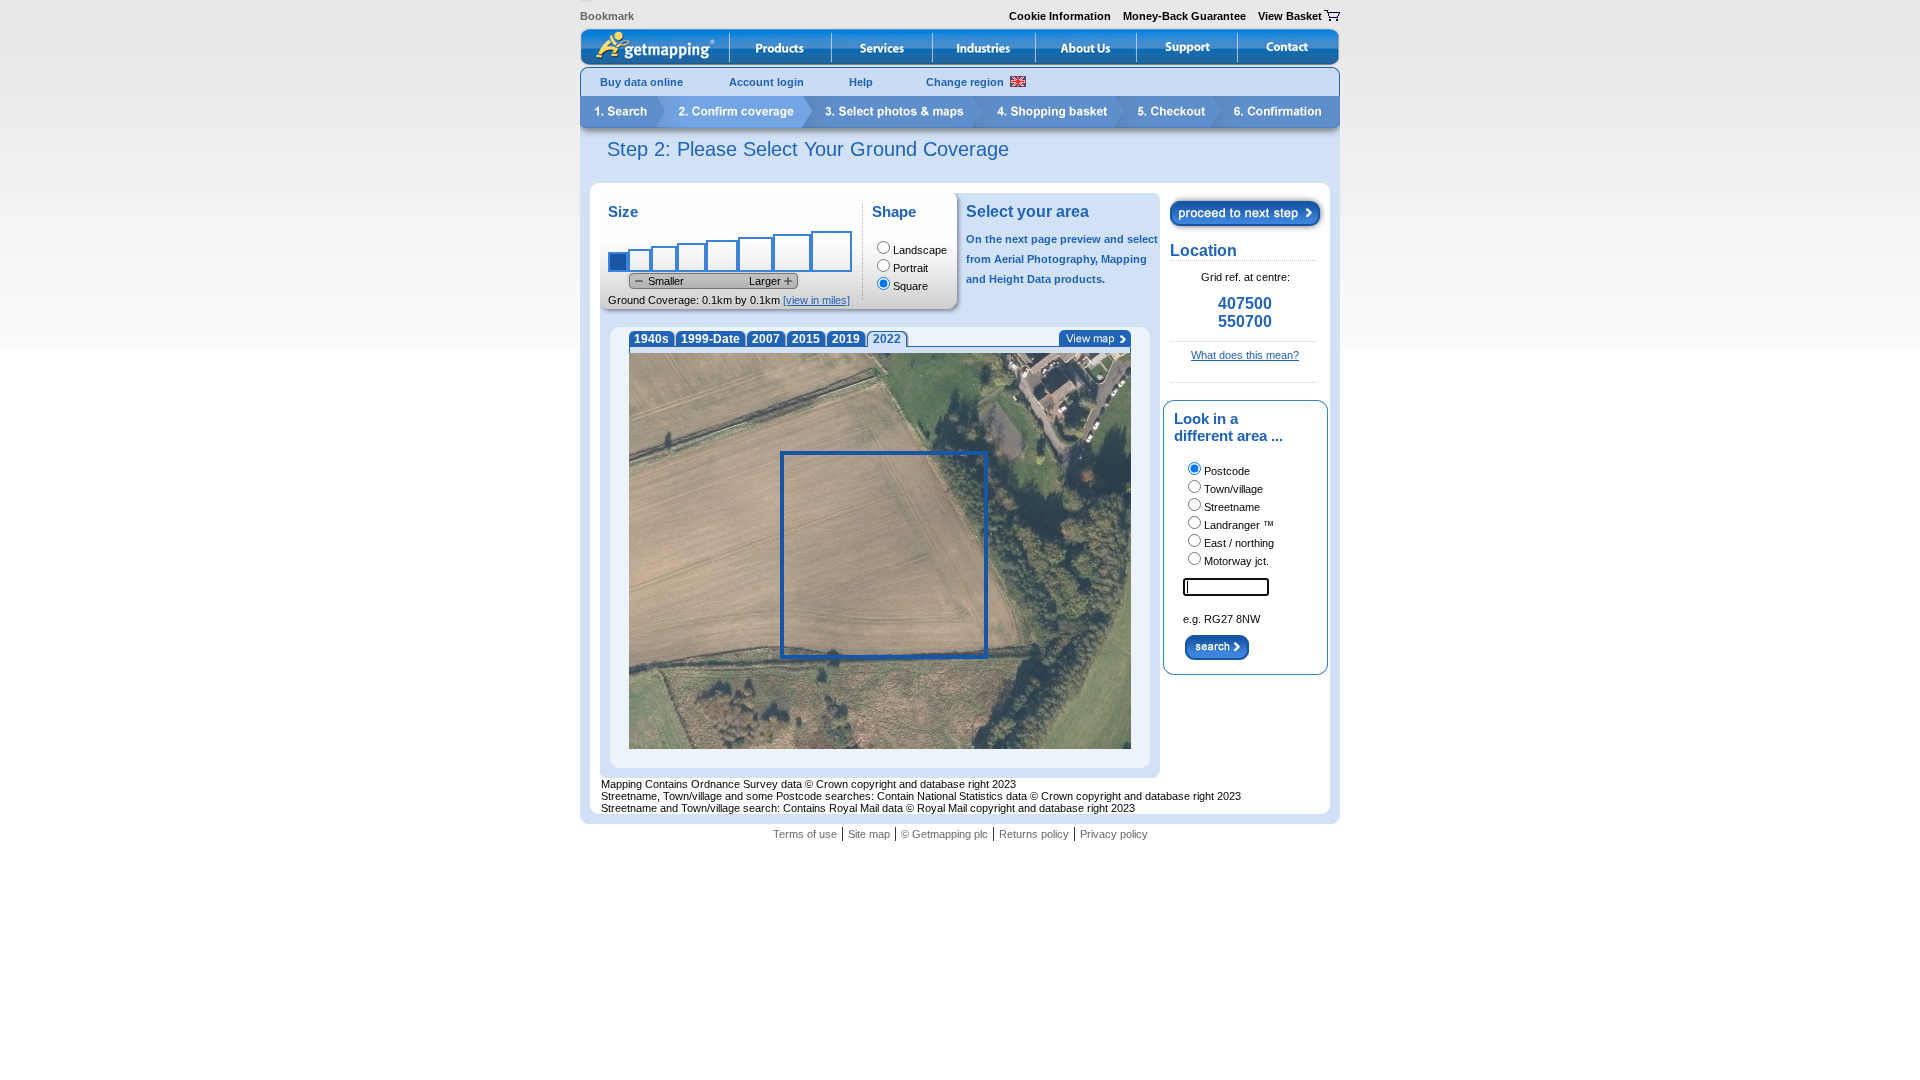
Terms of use (805, 834)
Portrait (910, 268)
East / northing (1239, 543)
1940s (651, 339)
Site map (869, 834)
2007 (766, 339)
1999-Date (710, 339)
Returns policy (1034, 834)
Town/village (1233, 489)
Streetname (1232, 507)
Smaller (666, 281)
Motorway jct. (1236, 561)
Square (910, 286)
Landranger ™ (1239, 525)
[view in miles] (816, 300)
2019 (846, 339)
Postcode (1227, 471)
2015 (806, 339)
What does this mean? (1245, 355)
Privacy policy (1114, 834)
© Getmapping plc (944, 834)
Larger (765, 281)
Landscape (920, 250)
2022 (887, 339)
